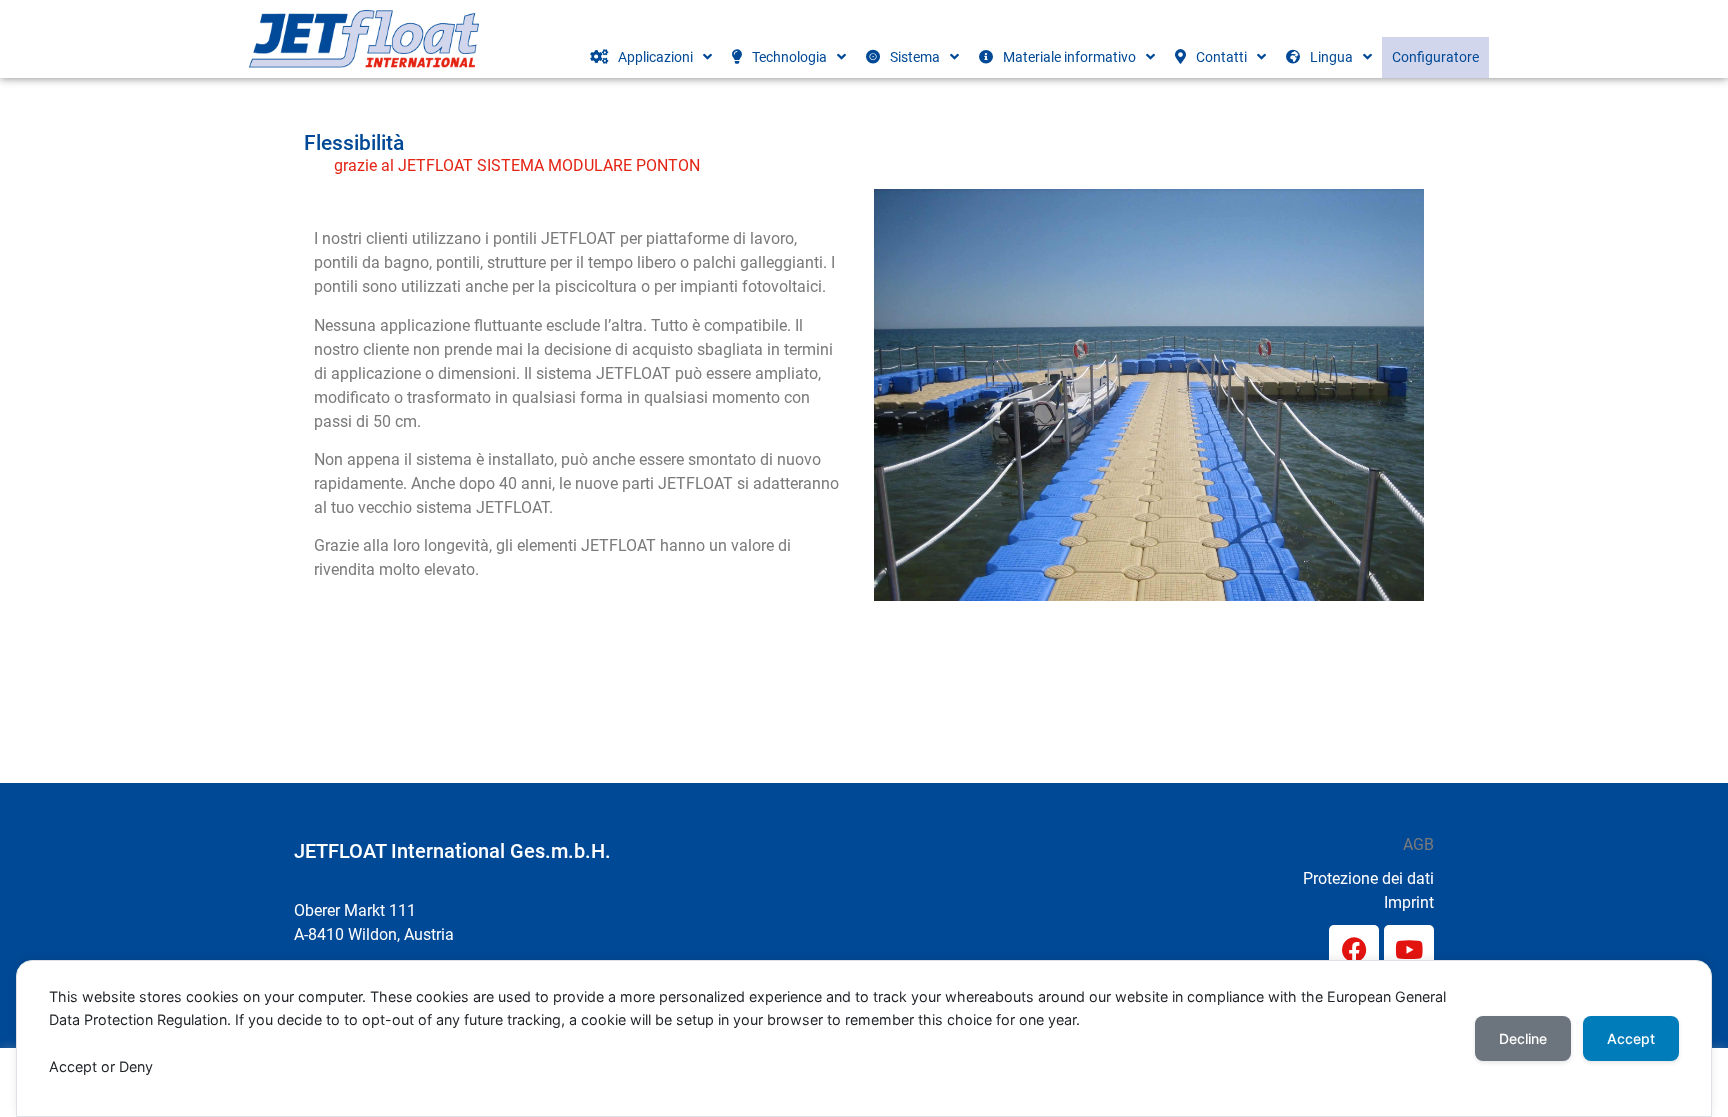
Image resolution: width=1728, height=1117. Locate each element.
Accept (1631, 1038)
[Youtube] (1409, 950)
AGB (1418, 844)
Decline (1523, 1038)
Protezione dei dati (1368, 878)
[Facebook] (1354, 950)
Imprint (1409, 902)
